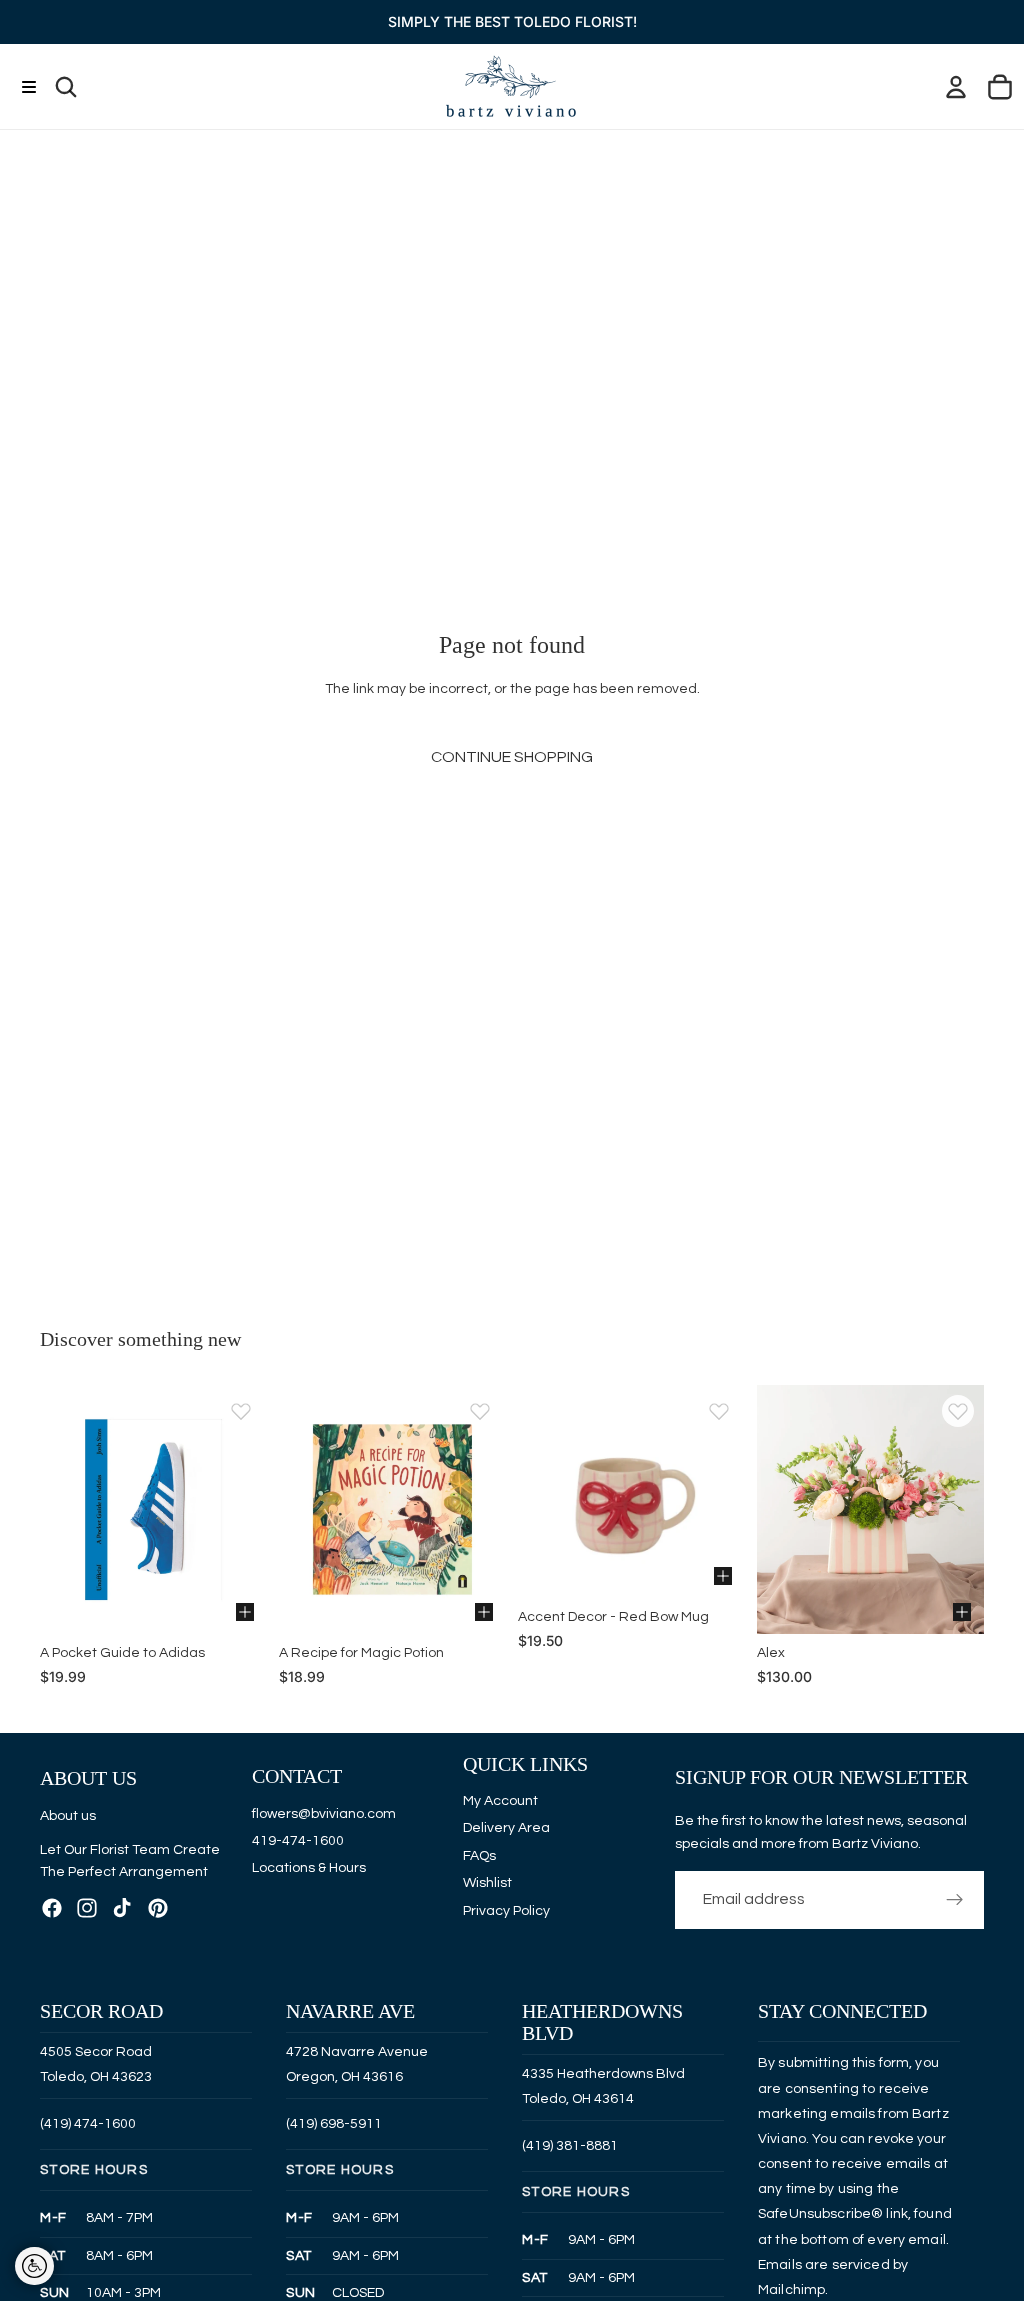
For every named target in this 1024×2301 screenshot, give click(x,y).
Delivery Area (506, 1829)
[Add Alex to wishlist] (958, 1411)
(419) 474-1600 (88, 2124)
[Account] (956, 87)
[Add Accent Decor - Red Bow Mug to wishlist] (719, 1411)
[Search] (66, 87)
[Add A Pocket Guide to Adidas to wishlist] (241, 1411)
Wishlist (487, 1884)
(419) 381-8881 (570, 2146)
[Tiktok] (122, 1908)
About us (68, 1816)
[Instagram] (87, 1908)
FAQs (479, 1856)
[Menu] (28, 86)
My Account (500, 1801)
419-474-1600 (298, 1841)
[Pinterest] (158, 1908)
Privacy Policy (506, 1911)
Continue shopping (512, 757)
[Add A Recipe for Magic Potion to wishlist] (480, 1411)
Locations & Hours (309, 1869)
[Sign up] (955, 1901)
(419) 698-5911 (334, 2124)
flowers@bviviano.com (324, 1814)
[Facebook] (52, 1908)
